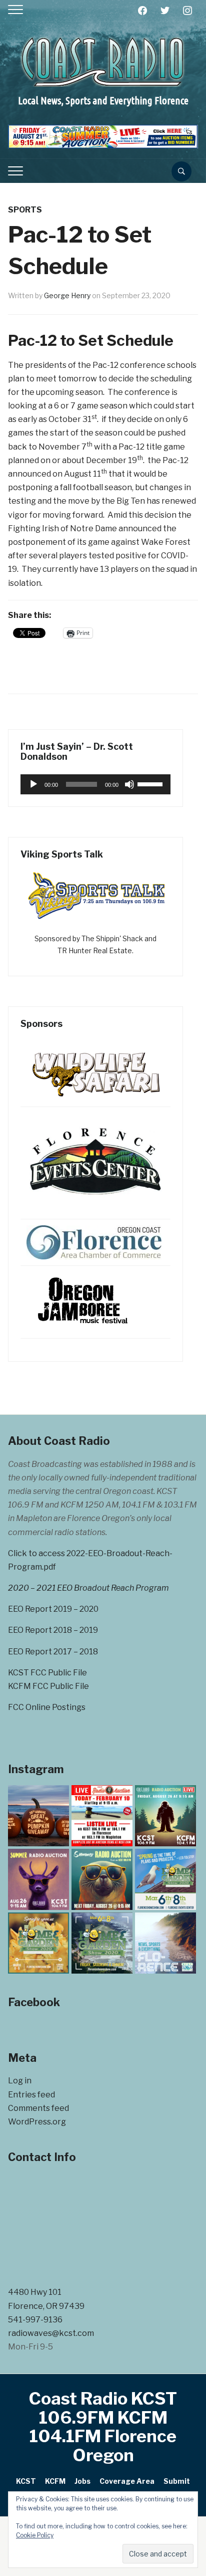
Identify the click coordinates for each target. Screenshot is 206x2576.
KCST (26, 2481)
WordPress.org (37, 2122)
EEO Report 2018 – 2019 (53, 1630)
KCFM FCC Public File (48, 1686)
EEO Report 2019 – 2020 (53, 1609)
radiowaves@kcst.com (51, 2333)
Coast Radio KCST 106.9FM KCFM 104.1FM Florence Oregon (103, 2426)
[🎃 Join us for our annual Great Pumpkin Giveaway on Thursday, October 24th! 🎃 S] (38, 1816)
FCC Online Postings (47, 1707)
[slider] (151, 783)
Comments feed (38, 2108)
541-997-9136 (35, 2320)
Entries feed (31, 2095)
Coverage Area (127, 2481)
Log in (20, 2081)
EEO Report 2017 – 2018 (53, 1652)
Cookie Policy (35, 2535)
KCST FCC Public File (47, 1673)
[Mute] (129, 784)
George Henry (67, 295)
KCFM (55, 2481)
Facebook (34, 2002)
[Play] (33, 784)
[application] (95, 784)
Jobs (82, 2481)
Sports (25, 210)
